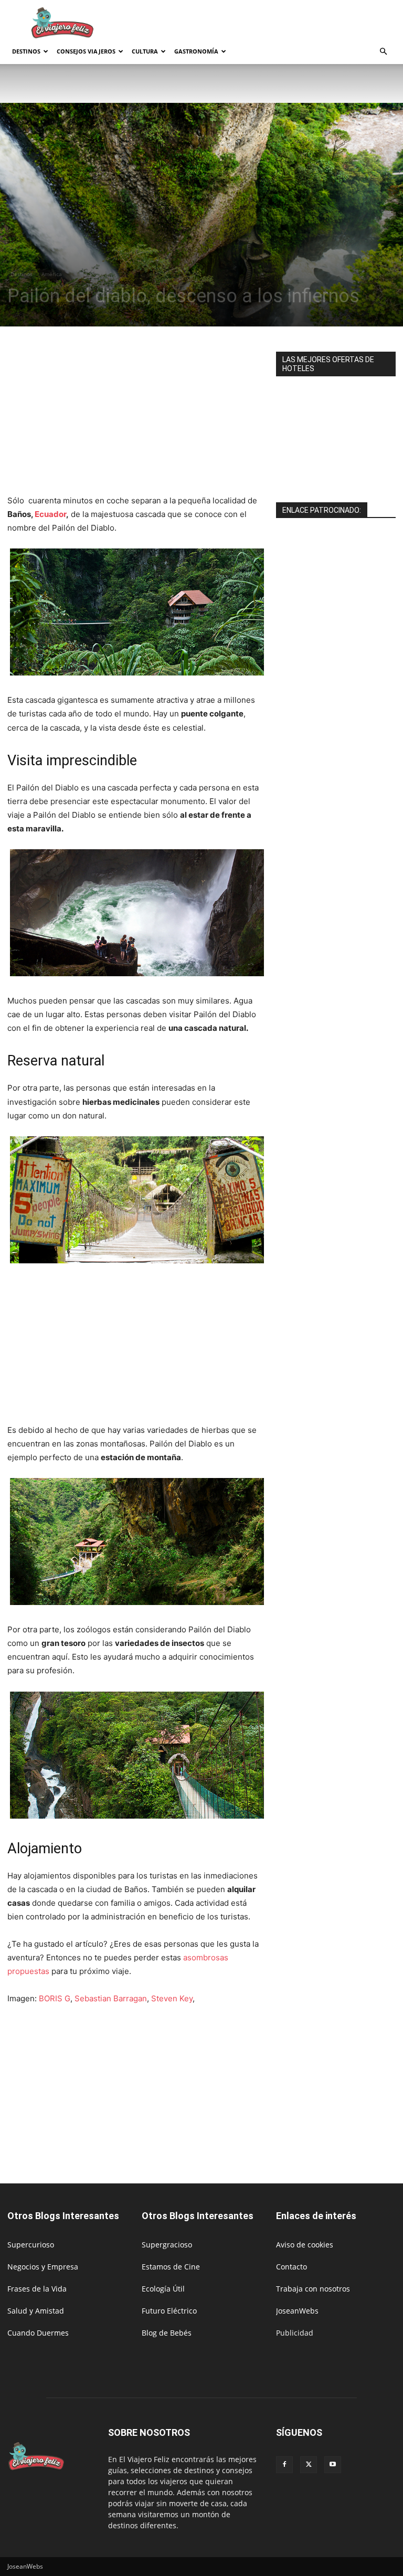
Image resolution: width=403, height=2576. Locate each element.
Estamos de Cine (171, 2267)
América (52, 274)
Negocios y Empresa (43, 2267)
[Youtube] (333, 2465)
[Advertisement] (272, 23)
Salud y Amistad (36, 2311)
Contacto (291, 2267)
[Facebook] (284, 2465)
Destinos (26, 51)
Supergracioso (167, 2245)
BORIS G (55, 1998)
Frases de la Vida (37, 2289)
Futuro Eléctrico (169, 2311)
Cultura (145, 51)
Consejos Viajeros (86, 51)
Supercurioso (31, 2245)
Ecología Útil (163, 2289)
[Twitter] (309, 2465)
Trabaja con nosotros (313, 2289)
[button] (383, 52)
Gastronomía (196, 51)
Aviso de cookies (305, 2245)
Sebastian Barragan (111, 1998)
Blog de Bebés (167, 2333)
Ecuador (50, 514)
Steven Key (172, 1998)
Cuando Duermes (38, 2333)
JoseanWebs (297, 2311)
